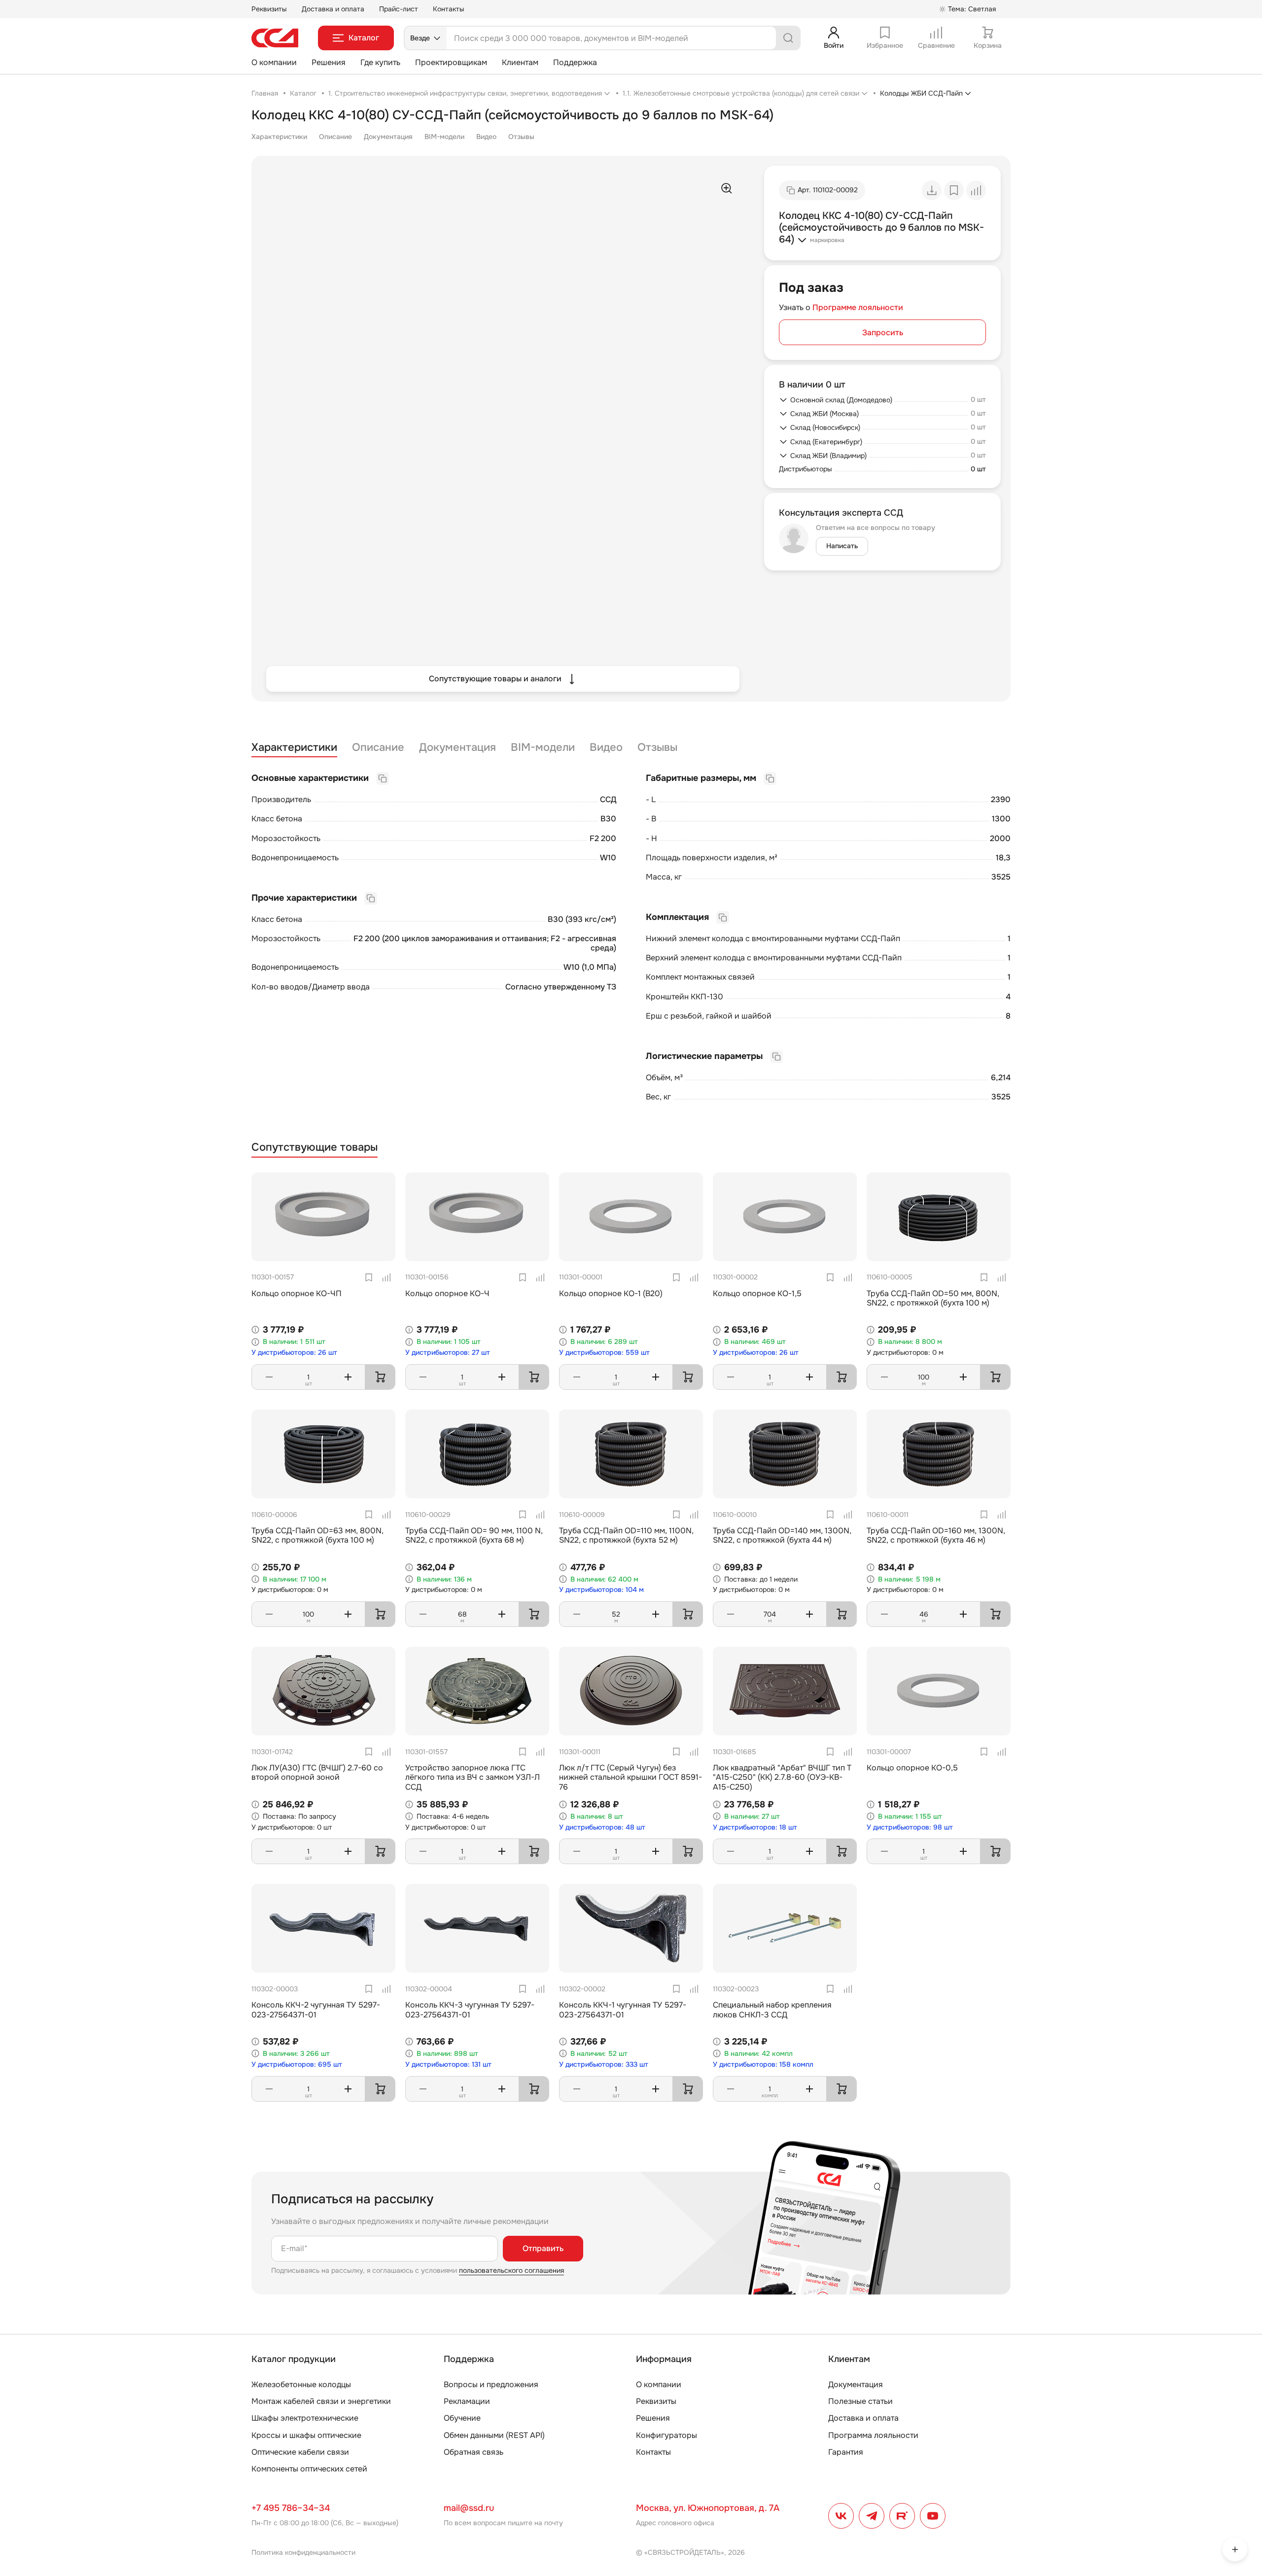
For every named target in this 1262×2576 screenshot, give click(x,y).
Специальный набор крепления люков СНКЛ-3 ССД (772, 2010)
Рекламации (467, 2401)
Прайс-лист (399, 9)
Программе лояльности (858, 307)
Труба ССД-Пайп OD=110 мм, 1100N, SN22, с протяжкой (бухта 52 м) (626, 1535)
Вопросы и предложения (491, 2384)
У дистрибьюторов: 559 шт (604, 1353)
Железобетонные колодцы (301, 2384)
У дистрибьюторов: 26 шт (294, 1353)
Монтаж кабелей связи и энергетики (321, 2401)
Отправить (543, 2248)
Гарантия (846, 2452)
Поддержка (575, 62)
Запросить (883, 333)
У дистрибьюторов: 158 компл (763, 2064)
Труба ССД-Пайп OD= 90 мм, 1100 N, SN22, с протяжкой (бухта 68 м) (474, 1535)
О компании (274, 62)
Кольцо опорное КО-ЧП (297, 1293)
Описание (335, 137)
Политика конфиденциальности (303, 2552)
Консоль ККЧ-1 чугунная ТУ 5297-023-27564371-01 (623, 2010)
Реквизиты (269, 9)
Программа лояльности (873, 2435)
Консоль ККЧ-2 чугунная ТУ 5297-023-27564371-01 (316, 2010)
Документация (388, 137)
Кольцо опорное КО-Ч (447, 1293)
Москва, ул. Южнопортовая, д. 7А (708, 2508)
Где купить (380, 62)
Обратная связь (473, 2452)
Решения (329, 62)
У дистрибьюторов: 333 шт (604, 2064)
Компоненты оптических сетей (309, 2469)
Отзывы (521, 137)
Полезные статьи (860, 2401)
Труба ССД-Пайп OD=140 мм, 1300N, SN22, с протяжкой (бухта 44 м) (782, 1535)
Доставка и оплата (333, 9)
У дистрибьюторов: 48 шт (602, 1827)
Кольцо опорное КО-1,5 (757, 1293)
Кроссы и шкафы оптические (306, 2435)
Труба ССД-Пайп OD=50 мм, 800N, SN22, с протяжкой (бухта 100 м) (933, 1298)
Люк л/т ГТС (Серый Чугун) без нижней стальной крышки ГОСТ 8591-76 (631, 1777)
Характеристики (279, 137)
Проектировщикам (451, 62)
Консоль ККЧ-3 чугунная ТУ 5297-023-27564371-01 (470, 2010)
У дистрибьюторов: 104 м (601, 1590)
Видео (486, 137)
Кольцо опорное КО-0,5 (912, 1768)
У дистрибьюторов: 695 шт (297, 2064)
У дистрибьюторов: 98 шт (910, 1827)
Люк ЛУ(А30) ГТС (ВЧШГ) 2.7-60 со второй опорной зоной (317, 1772)
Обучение (462, 2418)
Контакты (449, 9)
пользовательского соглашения (511, 2270)
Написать (842, 546)
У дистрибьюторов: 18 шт (755, 1827)
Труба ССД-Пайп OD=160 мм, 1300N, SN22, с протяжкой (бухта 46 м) (936, 1535)
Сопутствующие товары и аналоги (495, 679)
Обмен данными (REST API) (494, 2435)
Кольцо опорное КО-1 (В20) (611, 1293)
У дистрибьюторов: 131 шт (448, 2064)
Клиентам (520, 62)
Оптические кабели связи (300, 2452)
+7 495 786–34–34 (291, 2508)
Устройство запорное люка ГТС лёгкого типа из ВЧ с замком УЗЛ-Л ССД (473, 1777)
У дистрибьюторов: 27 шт (448, 1353)
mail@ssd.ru (469, 2508)
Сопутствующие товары (315, 1147)
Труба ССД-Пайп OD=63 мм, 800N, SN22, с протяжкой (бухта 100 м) (317, 1535)
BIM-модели (444, 137)
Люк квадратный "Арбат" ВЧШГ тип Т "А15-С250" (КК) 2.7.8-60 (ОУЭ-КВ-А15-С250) (782, 1777)
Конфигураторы (666, 2435)
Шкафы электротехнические (305, 2418)
